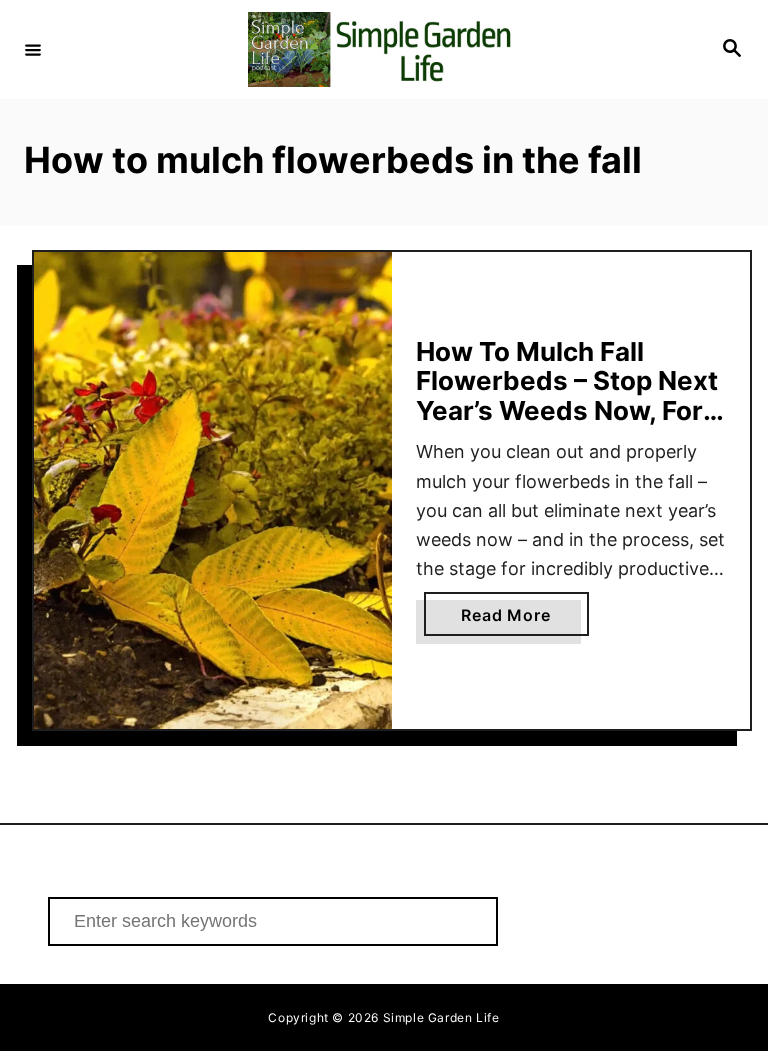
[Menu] (33, 49)
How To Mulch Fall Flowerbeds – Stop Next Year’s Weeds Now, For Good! (567, 396)
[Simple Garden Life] (381, 49)
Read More (524, 620)
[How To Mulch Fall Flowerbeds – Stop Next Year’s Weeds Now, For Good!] (213, 490)
